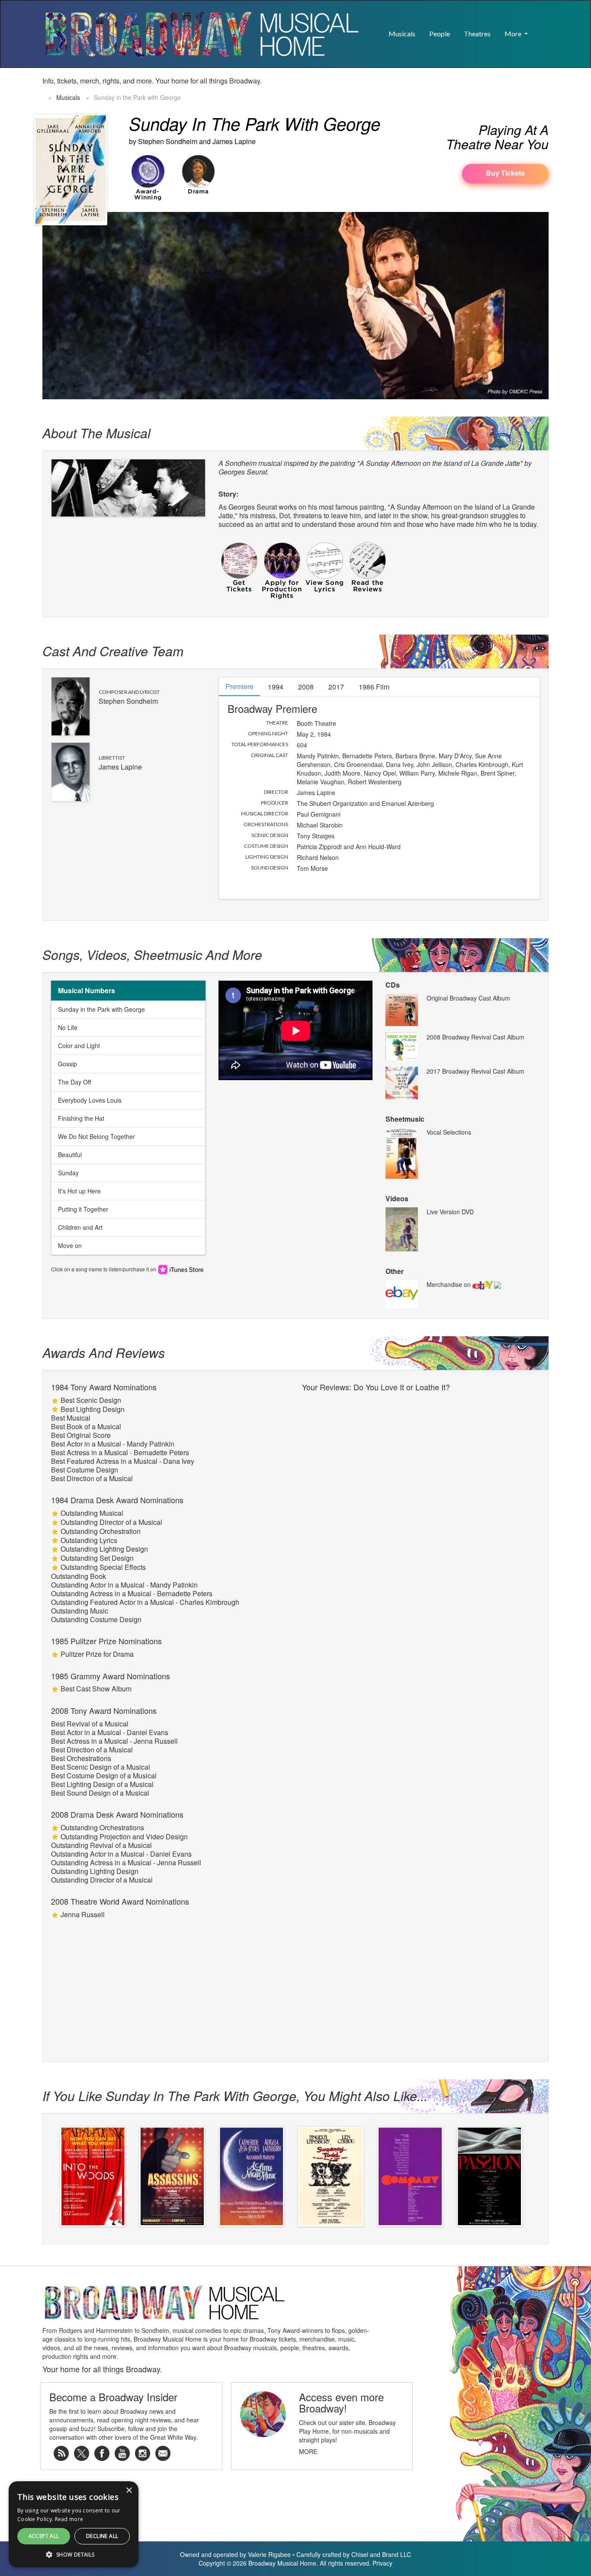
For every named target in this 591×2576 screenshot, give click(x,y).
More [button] (514, 34)
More (308, 2451)
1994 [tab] (276, 687)
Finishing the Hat (81, 1118)
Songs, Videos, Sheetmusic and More (152, 954)
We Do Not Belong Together (96, 1136)
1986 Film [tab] (374, 687)
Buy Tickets (505, 173)
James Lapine (234, 141)
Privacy (382, 2563)
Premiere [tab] (239, 686)
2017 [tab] (336, 687)
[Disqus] (421, 1504)
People (440, 34)
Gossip (67, 1064)
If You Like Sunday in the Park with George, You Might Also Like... (235, 2096)
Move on (70, 1245)
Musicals (402, 34)
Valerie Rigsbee (269, 2554)
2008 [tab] (306, 687)
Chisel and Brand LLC (381, 2554)
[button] (542, 29)
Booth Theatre (316, 723)
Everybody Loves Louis (90, 1100)
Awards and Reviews (104, 1352)
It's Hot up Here (79, 1191)
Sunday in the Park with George (101, 1009)
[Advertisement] (447, 90)
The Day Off (74, 1082)
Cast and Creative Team (113, 651)
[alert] (14, 2562)
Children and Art (80, 1227)
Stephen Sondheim (168, 141)
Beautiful (70, 1155)
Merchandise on (450, 1284)
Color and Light (79, 1046)
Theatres (477, 34)
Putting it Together (83, 1209)
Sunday (68, 1173)
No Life (68, 1027)
